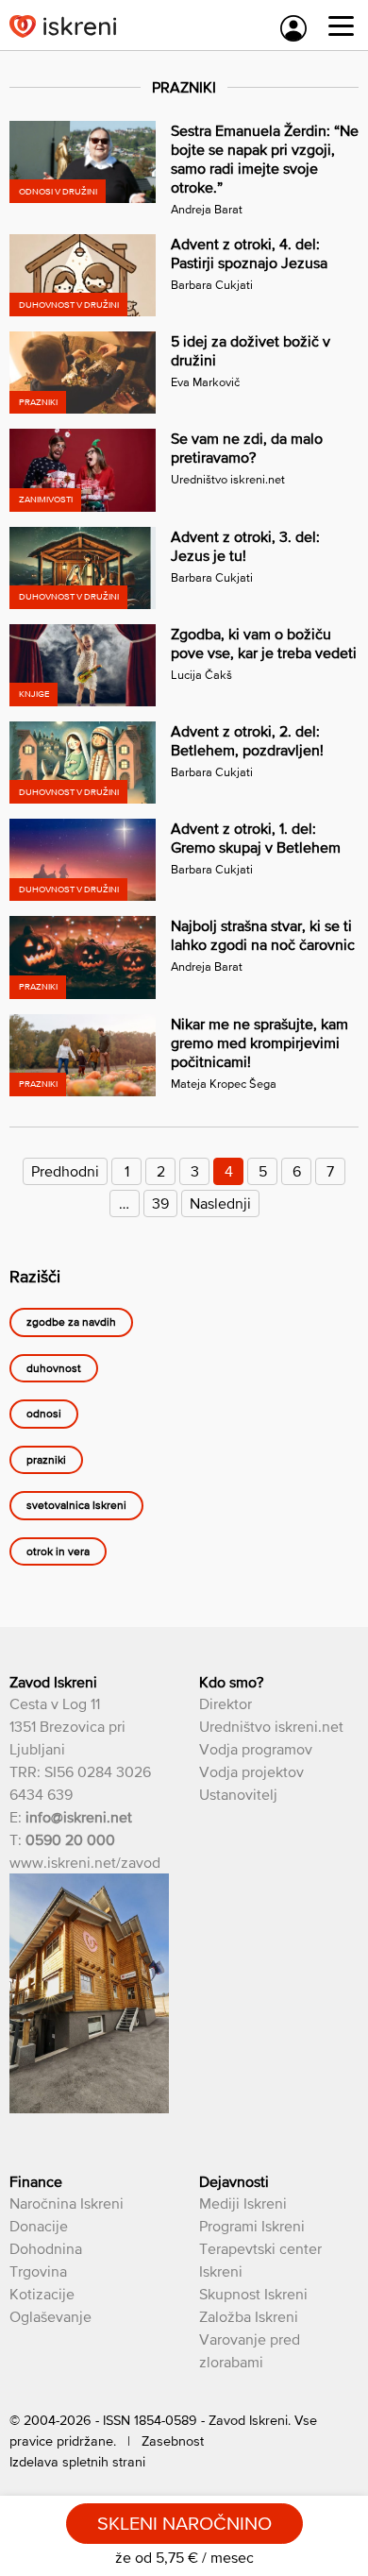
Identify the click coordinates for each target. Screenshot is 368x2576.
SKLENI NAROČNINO (184, 2523)
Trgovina (38, 2271)
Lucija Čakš (201, 675)
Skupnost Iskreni (253, 2294)
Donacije (39, 2226)
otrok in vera (58, 1551)
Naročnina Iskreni (67, 2203)
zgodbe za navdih (71, 1323)
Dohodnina (46, 2248)
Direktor (226, 1703)
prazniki (46, 1460)
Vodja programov (256, 1749)
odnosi (44, 1415)
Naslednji (220, 1203)
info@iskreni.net (79, 1817)
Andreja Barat (207, 209)
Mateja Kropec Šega (224, 1084)
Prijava (293, 28)
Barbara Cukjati (212, 285)
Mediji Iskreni (243, 2203)
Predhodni (65, 1171)
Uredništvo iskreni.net (228, 479)
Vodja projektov (251, 1771)
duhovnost (54, 1368)
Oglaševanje (50, 2316)
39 (160, 1203)
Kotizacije (42, 2294)
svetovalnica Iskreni (76, 1506)
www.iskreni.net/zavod (85, 1862)
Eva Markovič (205, 382)
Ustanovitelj (238, 1794)
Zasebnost (173, 2441)
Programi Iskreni (252, 2226)
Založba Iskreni (249, 2316)
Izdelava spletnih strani (77, 2462)
